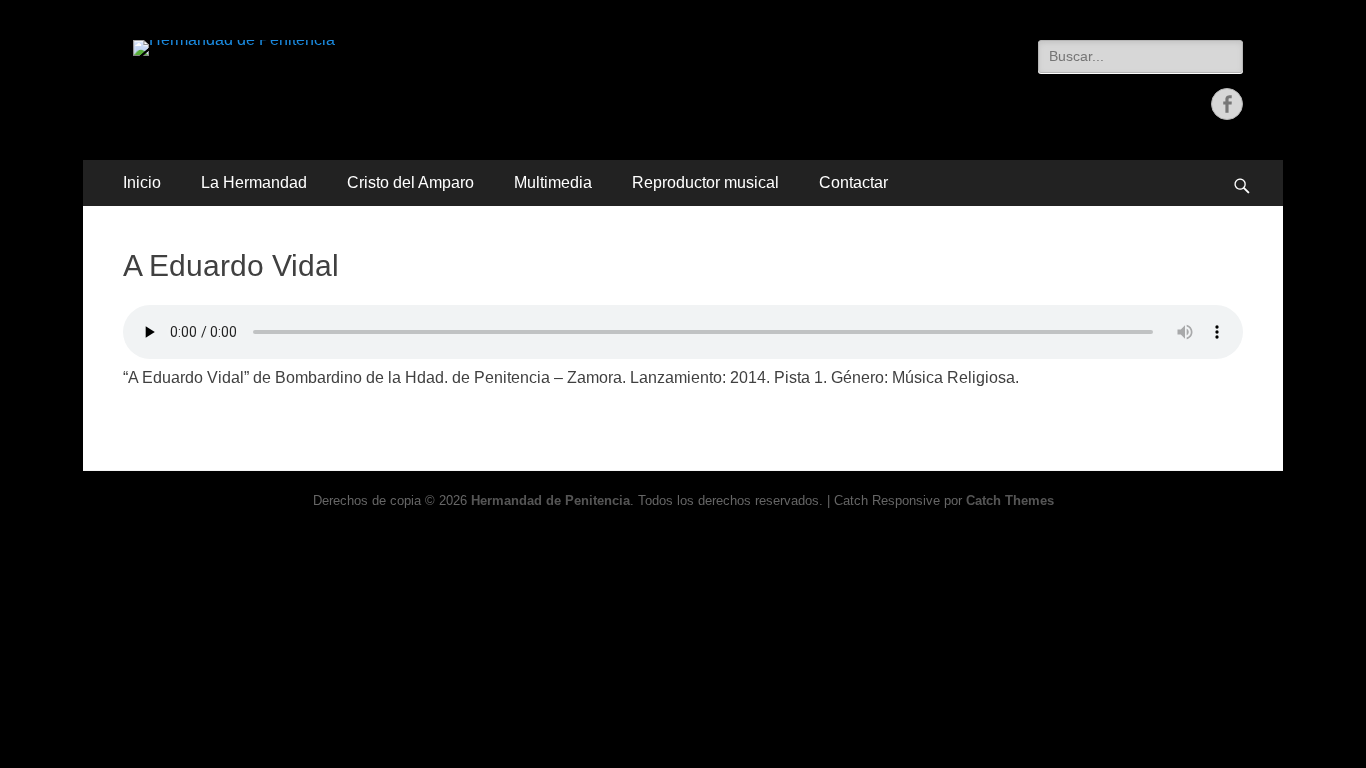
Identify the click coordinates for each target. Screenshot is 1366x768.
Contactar (853, 182)
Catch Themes (1010, 500)
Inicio (142, 182)
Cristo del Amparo (410, 182)
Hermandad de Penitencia (550, 500)
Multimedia (553, 182)
